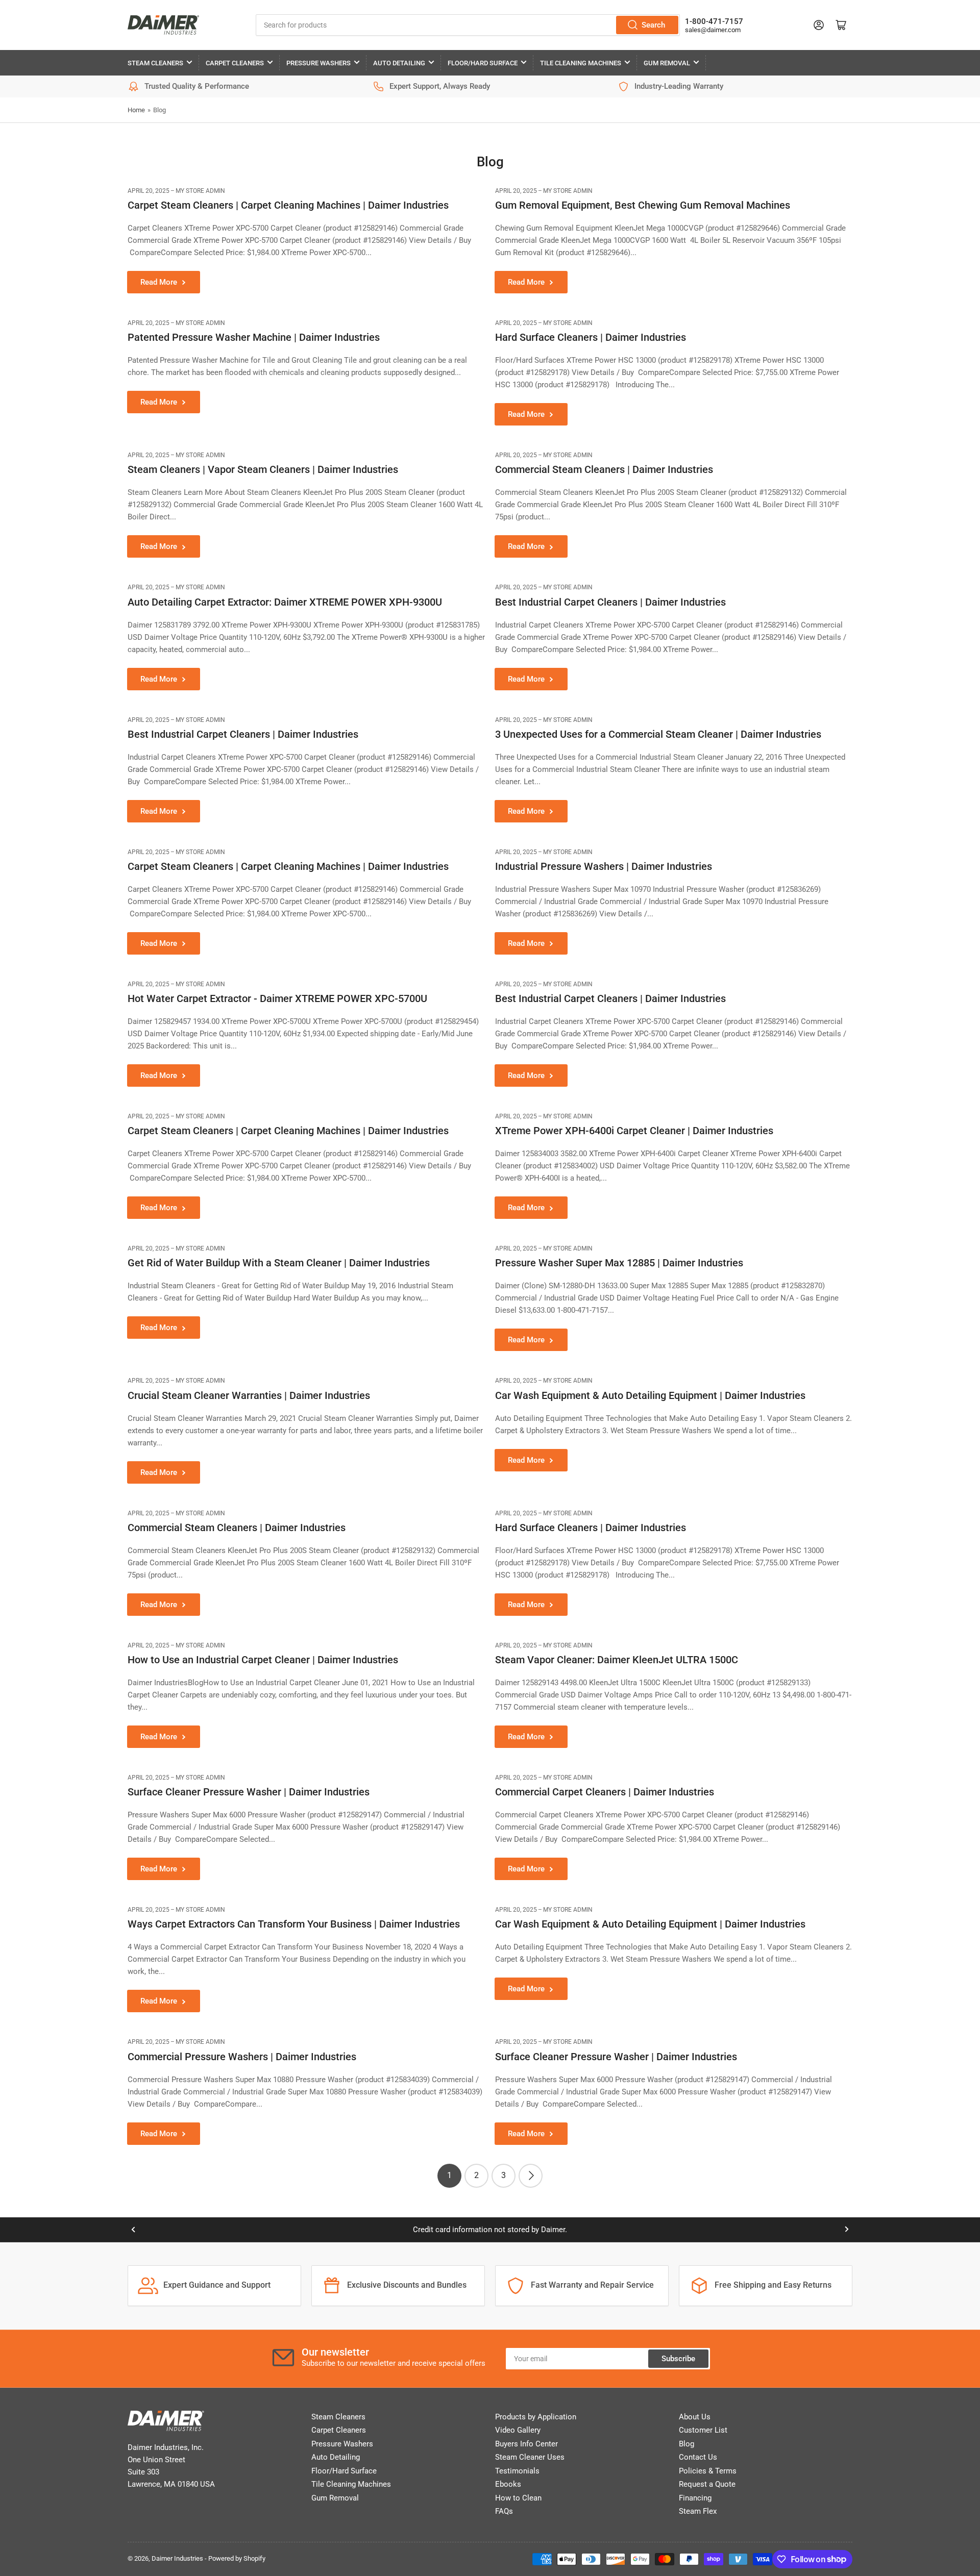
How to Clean (518, 2498)
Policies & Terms (708, 2471)
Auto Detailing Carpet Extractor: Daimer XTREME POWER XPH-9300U (285, 602)
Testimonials (517, 2471)
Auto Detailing (399, 63)
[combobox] (468, 25)
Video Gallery (518, 2430)
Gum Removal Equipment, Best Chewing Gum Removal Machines (643, 205)
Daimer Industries (177, 2558)
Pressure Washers (318, 63)
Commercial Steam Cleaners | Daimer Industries (604, 469)
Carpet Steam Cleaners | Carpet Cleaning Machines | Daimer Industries (288, 205)
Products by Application (536, 2417)
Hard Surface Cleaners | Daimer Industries (591, 337)
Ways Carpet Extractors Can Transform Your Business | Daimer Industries (294, 1924)
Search (653, 25)
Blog (687, 2444)
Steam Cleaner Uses (530, 2457)
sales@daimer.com (713, 30)
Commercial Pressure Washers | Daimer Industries (242, 2057)
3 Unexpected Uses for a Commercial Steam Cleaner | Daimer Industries (658, 734)
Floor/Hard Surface (483, 63)
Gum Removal (667, 63)
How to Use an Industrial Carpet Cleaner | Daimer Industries (263, 1660)
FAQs (504, 2511)
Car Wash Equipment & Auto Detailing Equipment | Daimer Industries (650, 1395)
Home (136, 110)
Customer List (703, 2430)
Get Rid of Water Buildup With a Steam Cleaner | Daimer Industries (279, 1263)
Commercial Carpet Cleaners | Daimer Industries (605, 1792)
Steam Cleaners (155, 63)
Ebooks (508, 2484)
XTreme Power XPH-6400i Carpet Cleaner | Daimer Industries (634, 1131)
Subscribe (678, 2359)
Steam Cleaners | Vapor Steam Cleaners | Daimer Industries (263, 469)
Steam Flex (698, 2511)
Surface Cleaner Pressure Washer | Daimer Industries (249, 1792)
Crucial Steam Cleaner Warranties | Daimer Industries (249, 1395)
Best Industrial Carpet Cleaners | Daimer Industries (610, 602)
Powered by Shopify (237, 2558)
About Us (695, 2417)
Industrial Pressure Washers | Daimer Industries (604, 866)
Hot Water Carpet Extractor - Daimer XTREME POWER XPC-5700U (277, 998)
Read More (159, 282)
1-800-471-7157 (714, 21)
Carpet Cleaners (235, 63)
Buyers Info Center (526, 2444)
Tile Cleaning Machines (581, 63)
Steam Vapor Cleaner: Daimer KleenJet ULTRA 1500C (617, 1660)
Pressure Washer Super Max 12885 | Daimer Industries (619, 1263)
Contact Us (698, 2457)
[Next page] (531, 2176)
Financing (695, 2498)
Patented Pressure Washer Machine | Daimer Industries (254, 337)
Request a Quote (707, 2484)
